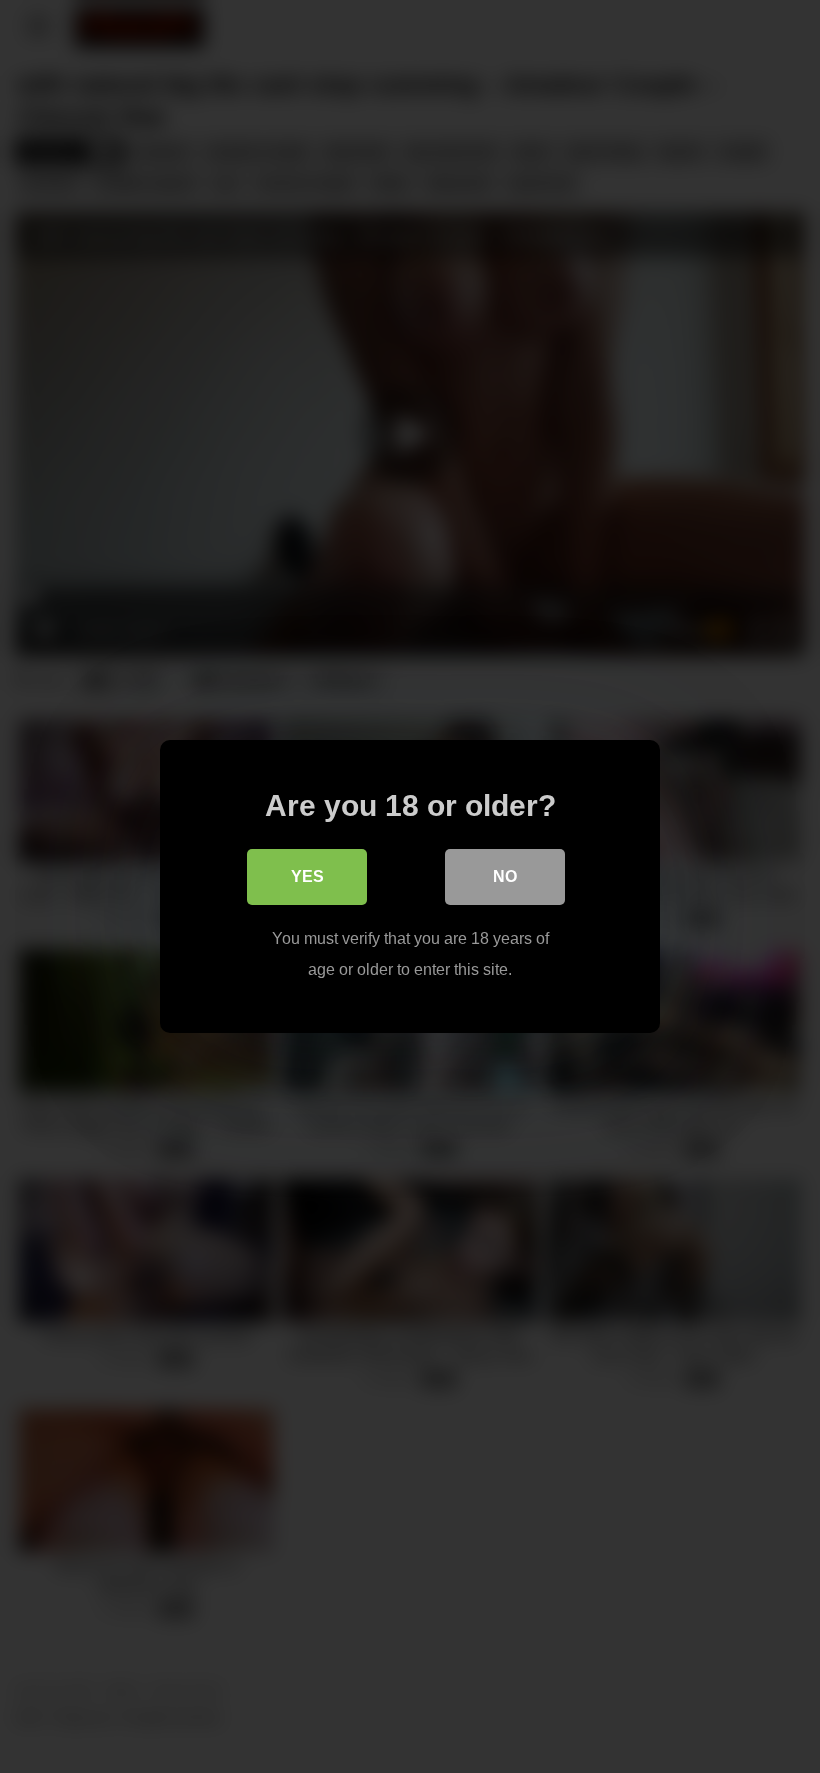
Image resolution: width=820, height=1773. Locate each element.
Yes (307, 876)
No (505, 876)
